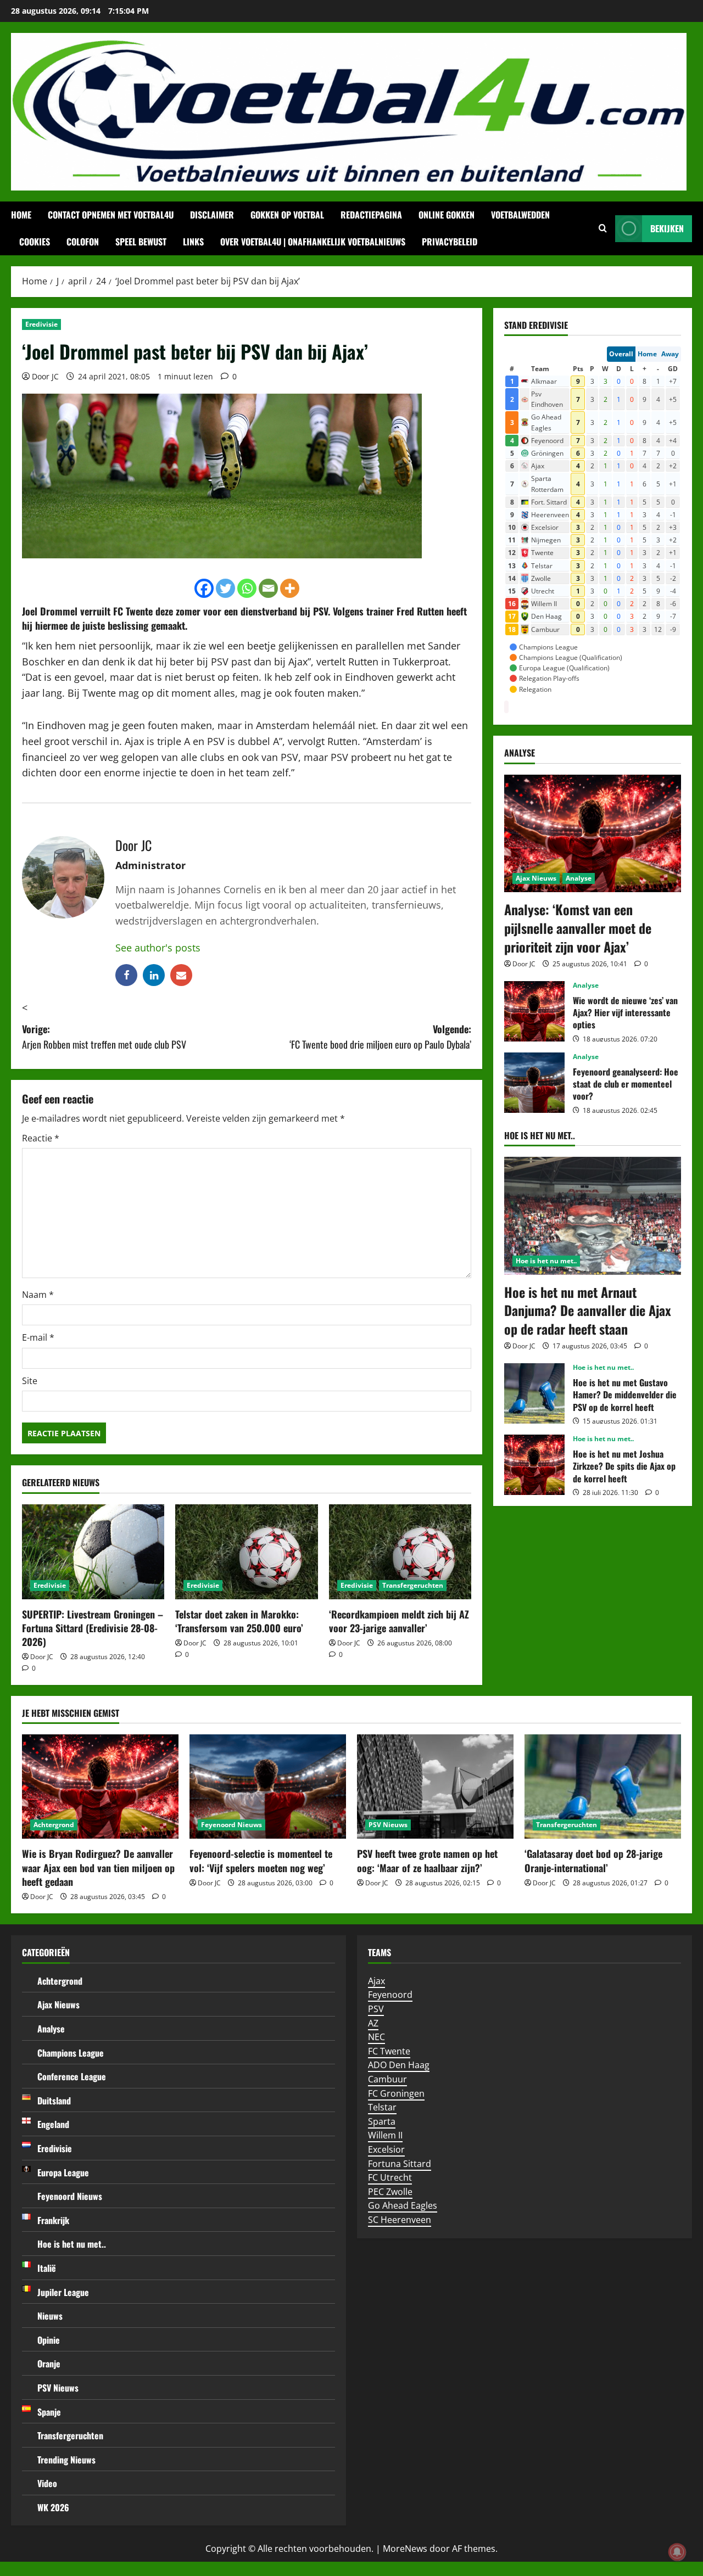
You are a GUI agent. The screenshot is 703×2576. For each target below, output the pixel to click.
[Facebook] (204, 588)
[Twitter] (225, 588)
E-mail (38, 1337)
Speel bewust (141, 242)
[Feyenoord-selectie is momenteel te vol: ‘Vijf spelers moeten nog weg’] (268, 1787)
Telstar (382, 2107)
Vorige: (104, 1037)
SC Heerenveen (400, 2220)
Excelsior (386, 2149)
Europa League (63, 2172)
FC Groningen (396, 2093)
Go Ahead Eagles (403, 2205)
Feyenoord (390, 1995)
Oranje (49, 2364)
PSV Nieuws (388, 1825)
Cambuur (387, 2079)
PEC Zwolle (390, 2192)
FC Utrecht (390, 2177)
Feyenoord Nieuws (231, 1825)
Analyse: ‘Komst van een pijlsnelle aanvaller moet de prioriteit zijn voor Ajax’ (578, 928)
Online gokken (447, 215)
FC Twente (389, 2051)
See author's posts (158, 948)
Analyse (579, 878)
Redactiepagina (371, 215)
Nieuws (50, 2316)
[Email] (268, 588)
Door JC (45, 376)
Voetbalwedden (520, 215)
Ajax (376, 1981)
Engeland (53, 2124)
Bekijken (667, 228)
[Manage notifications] (677, 2552)
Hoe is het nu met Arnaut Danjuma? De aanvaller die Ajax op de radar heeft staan (588, 1310)
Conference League (72, 2076)
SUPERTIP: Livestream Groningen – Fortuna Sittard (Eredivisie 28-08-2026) (93, 1628)
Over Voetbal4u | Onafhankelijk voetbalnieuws (313, 242)
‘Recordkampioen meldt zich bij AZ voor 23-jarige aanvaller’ (399, 1621)
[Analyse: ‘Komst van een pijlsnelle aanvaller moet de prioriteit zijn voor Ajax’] (593, 834)
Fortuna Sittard (400, 2164)
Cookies (35, 242)
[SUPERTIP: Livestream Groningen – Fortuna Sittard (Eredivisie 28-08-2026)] (93, 1552)
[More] (290, 588)
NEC (376, 2037)
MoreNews (405, 2549)
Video (47, 2483)
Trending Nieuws (66, 2460)
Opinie (49, 2340)
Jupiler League (63, 2292)
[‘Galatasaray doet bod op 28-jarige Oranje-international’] (603, 1787)
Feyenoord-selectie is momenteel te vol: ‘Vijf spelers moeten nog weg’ (261, 1860)
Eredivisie (41, 324)
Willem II (385, 2135)
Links (193, 242)
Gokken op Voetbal (287, 215)
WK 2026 (53, 2507)
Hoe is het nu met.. (546, 1261)
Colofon (83, 242)
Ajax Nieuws (536, 878)
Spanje (49, 2412)
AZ (373, 2023)
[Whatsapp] (247, 588)
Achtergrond (54, 1825)
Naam (38, 1295)
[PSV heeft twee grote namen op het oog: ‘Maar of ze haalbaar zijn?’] (435, 1787)
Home (21, 215)
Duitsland (54, 2101)
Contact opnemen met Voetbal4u (111, 215)
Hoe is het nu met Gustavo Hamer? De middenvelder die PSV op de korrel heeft (534, 1393)
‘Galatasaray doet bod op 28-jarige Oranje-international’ (593, 1860)
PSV (376, 2009)
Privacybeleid (450, 242)
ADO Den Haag (399, 2065)
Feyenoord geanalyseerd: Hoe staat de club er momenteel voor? (534, 1083)
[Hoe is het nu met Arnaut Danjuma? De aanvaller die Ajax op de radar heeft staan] (593, 1216)
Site (30, 1381)
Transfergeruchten (413, 1585)
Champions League (71, 2053)
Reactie (41, 1138)
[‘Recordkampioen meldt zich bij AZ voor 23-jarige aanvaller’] (400, 1552)
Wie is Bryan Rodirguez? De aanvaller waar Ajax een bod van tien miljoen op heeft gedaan (98, 1867)
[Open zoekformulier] (603, 228)
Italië (47, 2268)
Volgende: (380, 1037)
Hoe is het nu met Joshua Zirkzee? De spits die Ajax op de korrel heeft (534, 1465)
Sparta (382, 2121)
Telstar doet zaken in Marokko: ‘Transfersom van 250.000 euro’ (239, 1621)
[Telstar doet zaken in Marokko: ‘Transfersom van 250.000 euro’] (246, 1552)
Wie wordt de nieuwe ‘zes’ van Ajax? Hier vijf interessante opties (534, 1011)
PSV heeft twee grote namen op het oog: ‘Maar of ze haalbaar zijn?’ (427, 1860)
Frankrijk (53, 2220)
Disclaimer (212, 215)
